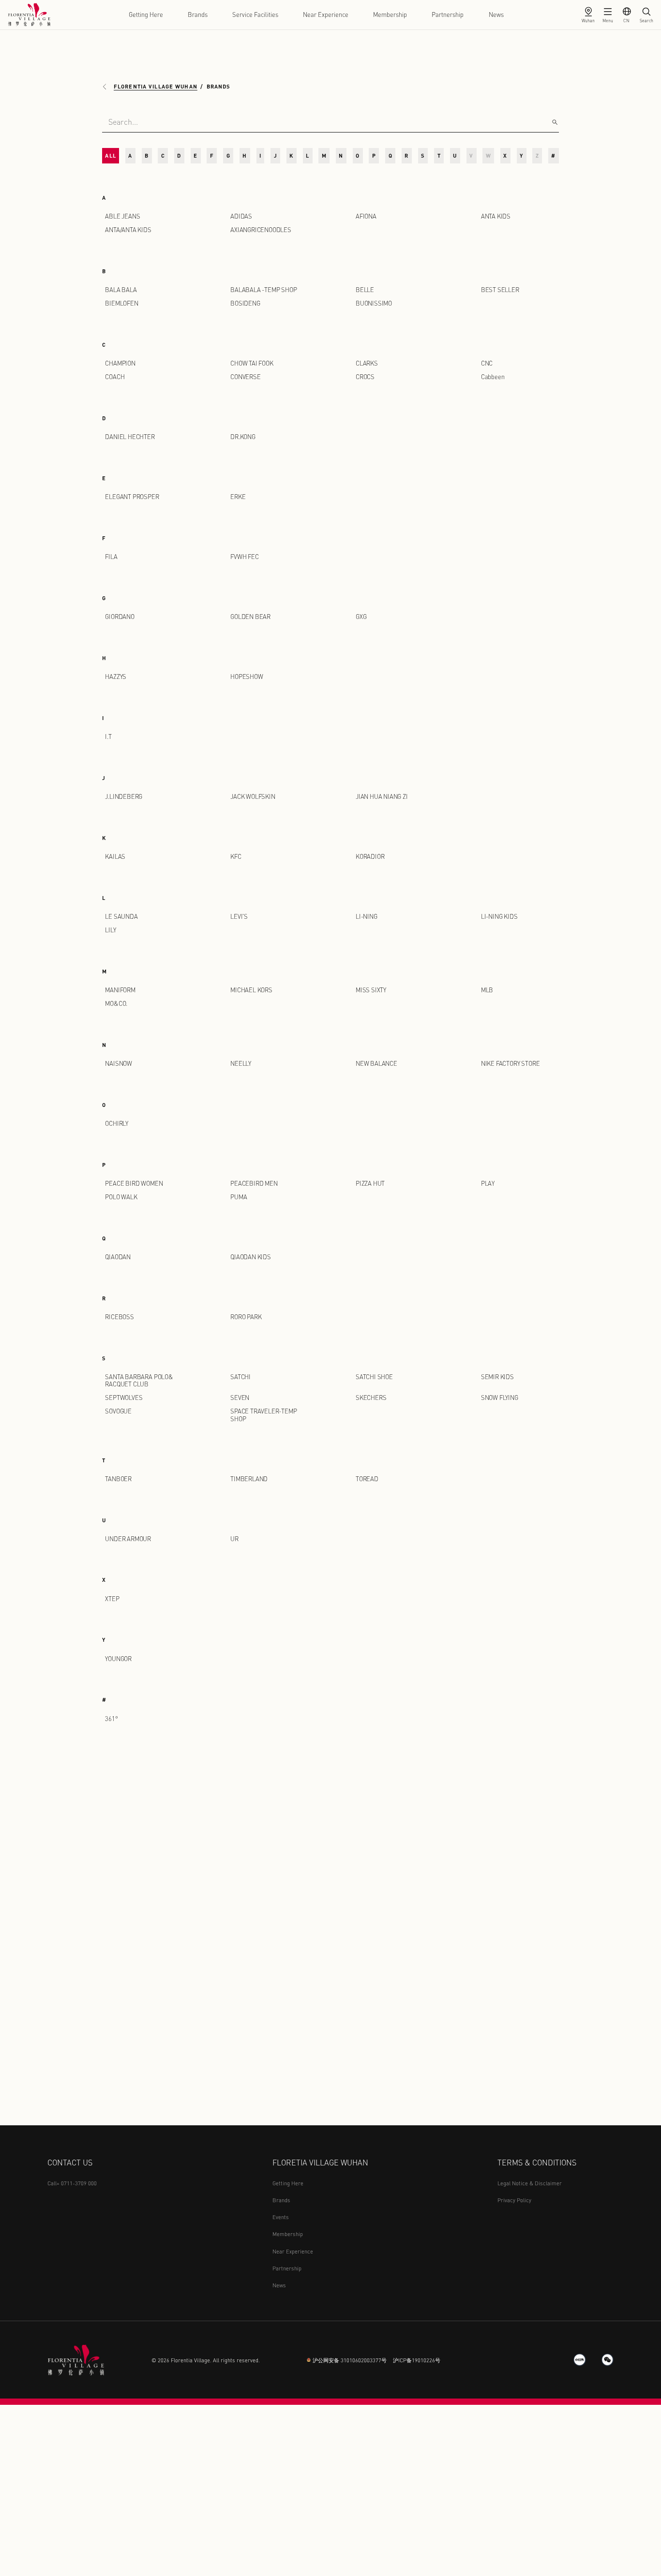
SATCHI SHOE (374, 1377)
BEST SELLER (500, 290)
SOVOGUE (118, 1411)
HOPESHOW (247, 677)
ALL (110, 155)
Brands (198, 15)
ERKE (238, 497)
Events (281, 2217)
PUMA (239, 1197)
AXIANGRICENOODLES (261, 230)
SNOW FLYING (500, 1398)
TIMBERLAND (249, 1479)
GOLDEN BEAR (250, 617)
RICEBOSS (119, 1317)
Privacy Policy (514, 2200)
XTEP (112, 1599)
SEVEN (240, 1398)
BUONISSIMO (374, 303)
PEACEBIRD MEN (254, 1183)
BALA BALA (121, 290)
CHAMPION (120, 363)
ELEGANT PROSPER (132, 497)
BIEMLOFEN (121, 303)
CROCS (365, 377)
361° (111, 1719)
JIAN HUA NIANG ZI (382, 796)
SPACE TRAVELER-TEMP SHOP (263, 1415)
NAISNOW (119, 1063)
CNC (487, 363)
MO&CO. (116, 1003)
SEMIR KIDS (497, 1377)
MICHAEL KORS (251, 990)
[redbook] (580, 2360)
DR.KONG (243, 437)
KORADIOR (370, 856)
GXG (361, 617)
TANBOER (118, 1479)
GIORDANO (120, 617)
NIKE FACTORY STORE (511, 1063)
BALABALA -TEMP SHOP (263, 290)
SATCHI (240, 1377)
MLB (487, 990)
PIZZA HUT (370, 1183)
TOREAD (367, 1479)
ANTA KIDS (496, 216)
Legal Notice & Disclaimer (530, 2183)
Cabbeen (493, 377)
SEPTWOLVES (124, 1398)
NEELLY (241, 1063)
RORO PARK (246, 1317)
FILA (111, 557)
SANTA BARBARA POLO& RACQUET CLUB (139, 1380)
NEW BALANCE (376, 1063)
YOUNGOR (118, 1659)
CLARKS (367, 363)
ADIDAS (241, 216)
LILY (110, 930)
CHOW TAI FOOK (252, 363)
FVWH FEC (244, 557)
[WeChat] (608, 2360)
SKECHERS (371, 1398)
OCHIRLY (117, 1123)
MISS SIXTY (371, 990)
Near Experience (326, 15)
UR (234, 1539)
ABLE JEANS (122, 216)
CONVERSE (245, 377)
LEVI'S (239, 916)
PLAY (488, 1183)
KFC (236, 856)
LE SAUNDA (121, 916)
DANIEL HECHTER (130, 437)
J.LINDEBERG (124, 796)
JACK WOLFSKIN (253, 796)
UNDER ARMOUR (128, 1539)
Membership (390, 15)
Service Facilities (255, 15)
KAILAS (115, 856)
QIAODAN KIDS (251, 1257)
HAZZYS (116, 677)
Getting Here (146, 15)
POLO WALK (121, 1197)
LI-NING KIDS (499, 916)
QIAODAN (118, 1257)
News (496, 15)
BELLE (365, 290)
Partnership (448, 15)
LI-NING (367, 916)
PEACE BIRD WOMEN (134, 1183)
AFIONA (366, 216)
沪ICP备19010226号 (417, 2360)
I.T (108, 736)
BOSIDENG (245, 303)
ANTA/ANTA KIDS (128, 230)
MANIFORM (120, 990)
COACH (115, 377)
